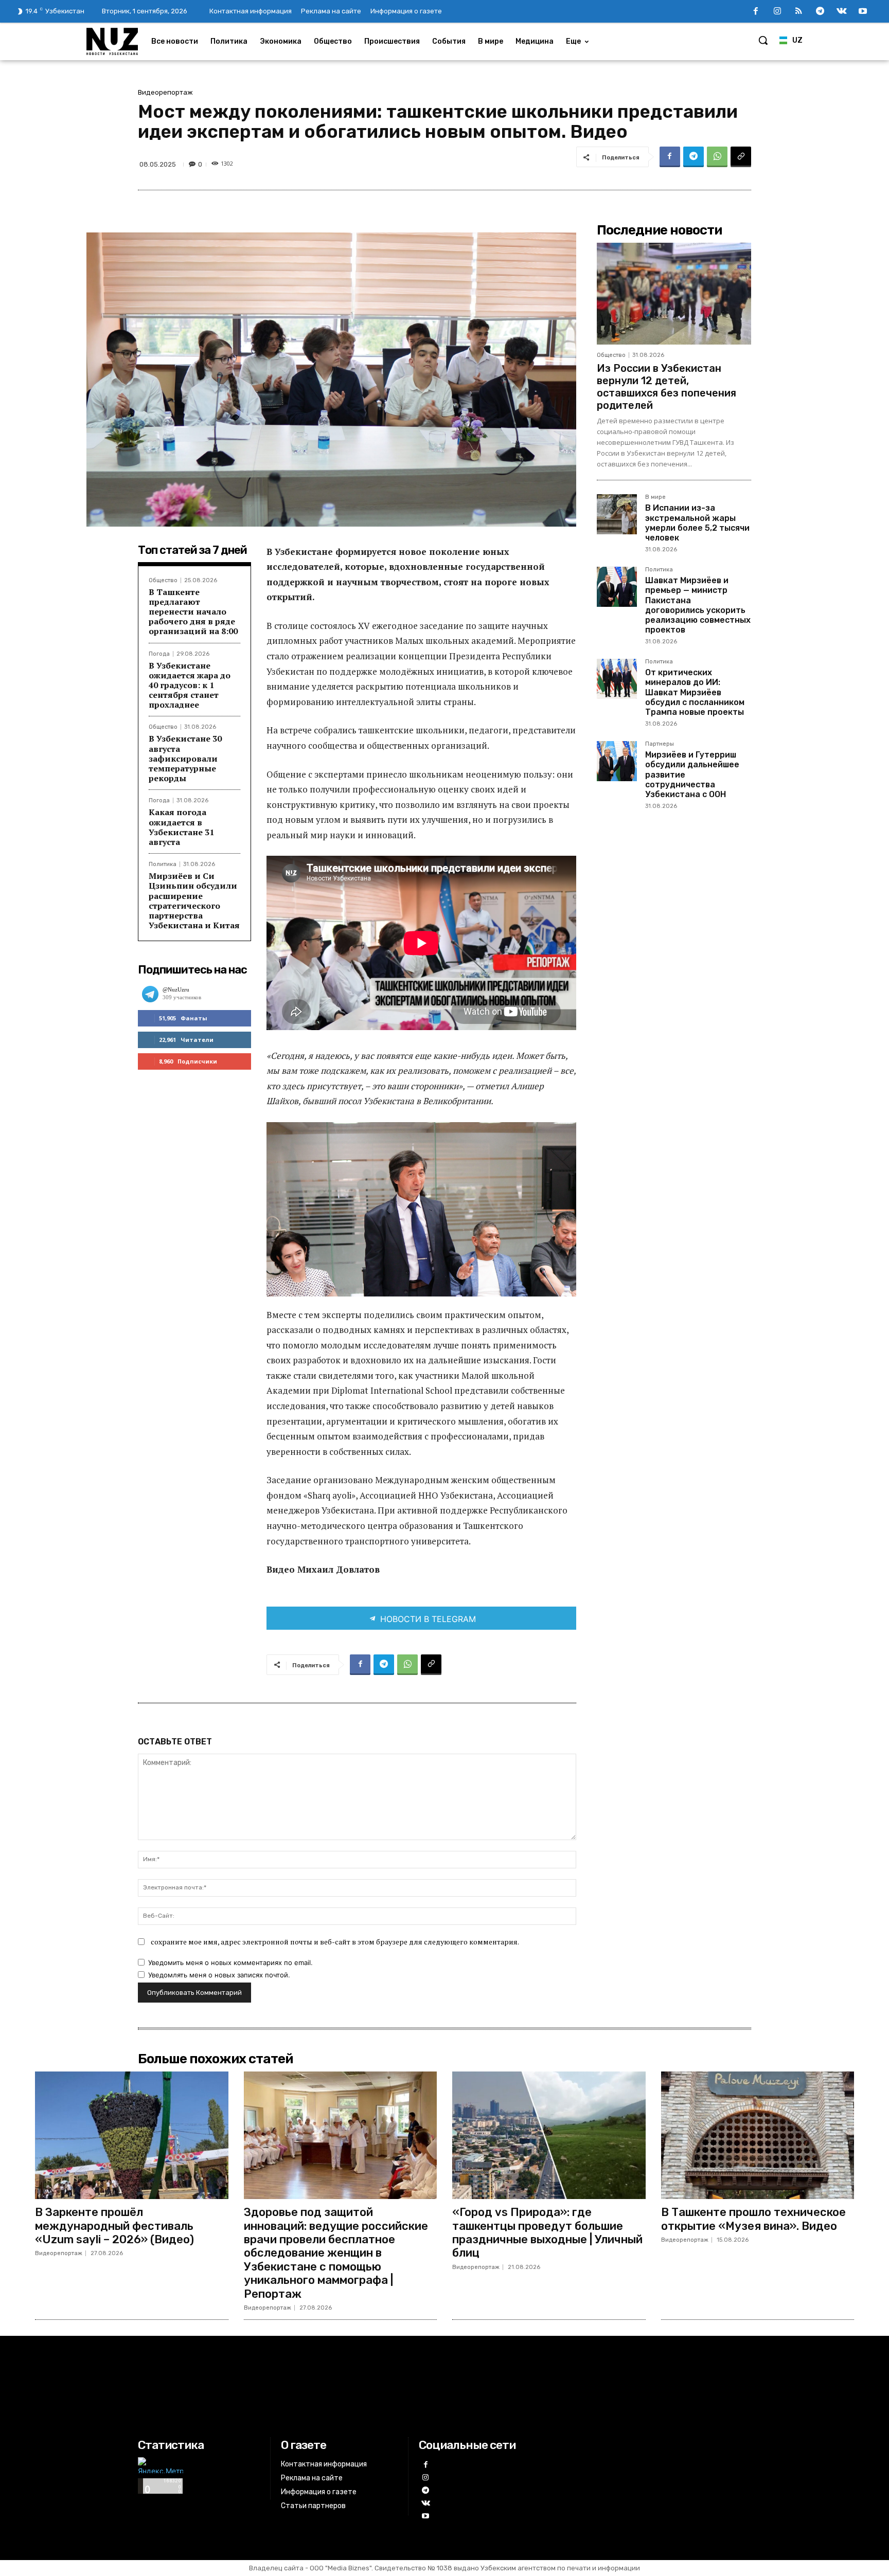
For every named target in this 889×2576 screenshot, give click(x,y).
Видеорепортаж (165, 92)
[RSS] (799, 12)
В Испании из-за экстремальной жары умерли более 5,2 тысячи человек (697, 523)
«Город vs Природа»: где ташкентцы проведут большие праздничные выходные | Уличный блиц (547, 2232)
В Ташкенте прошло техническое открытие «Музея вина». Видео (753, 2219)
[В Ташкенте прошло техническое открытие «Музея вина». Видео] (758, 2135)
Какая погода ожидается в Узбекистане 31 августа (181, 827)
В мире (655, 497)
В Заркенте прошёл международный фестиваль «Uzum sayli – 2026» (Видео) (114, 2226)
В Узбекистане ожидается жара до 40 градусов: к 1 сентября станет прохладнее (190, 685)
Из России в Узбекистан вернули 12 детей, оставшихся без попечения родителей (666, 387)
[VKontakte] (842, 12)
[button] (763, 40)
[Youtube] (863, 12)
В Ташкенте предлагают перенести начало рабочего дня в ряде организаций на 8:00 (193, 612)
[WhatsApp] (717, 157)
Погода (159, 654)
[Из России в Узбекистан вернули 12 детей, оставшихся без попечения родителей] (674, 294)
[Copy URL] (741, 157)
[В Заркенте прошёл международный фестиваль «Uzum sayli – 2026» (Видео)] (132, 2135)
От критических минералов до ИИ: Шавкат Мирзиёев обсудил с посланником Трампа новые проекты (695, 692)
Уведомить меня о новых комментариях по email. (230, 1962)
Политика (163, 864)
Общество (163, 580)
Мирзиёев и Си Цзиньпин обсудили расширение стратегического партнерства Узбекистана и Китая (194, 900)
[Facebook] (756, 12)
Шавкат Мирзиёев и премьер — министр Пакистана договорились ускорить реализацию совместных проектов (698, 605)
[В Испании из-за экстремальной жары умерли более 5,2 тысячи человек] (617, 514)
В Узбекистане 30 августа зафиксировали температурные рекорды (185, 758)
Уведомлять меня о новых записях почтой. (219, 1975)
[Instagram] (777, 12)
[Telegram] (820, 12)
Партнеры (660, 744)
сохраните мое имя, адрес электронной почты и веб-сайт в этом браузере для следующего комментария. (335, 1942)
